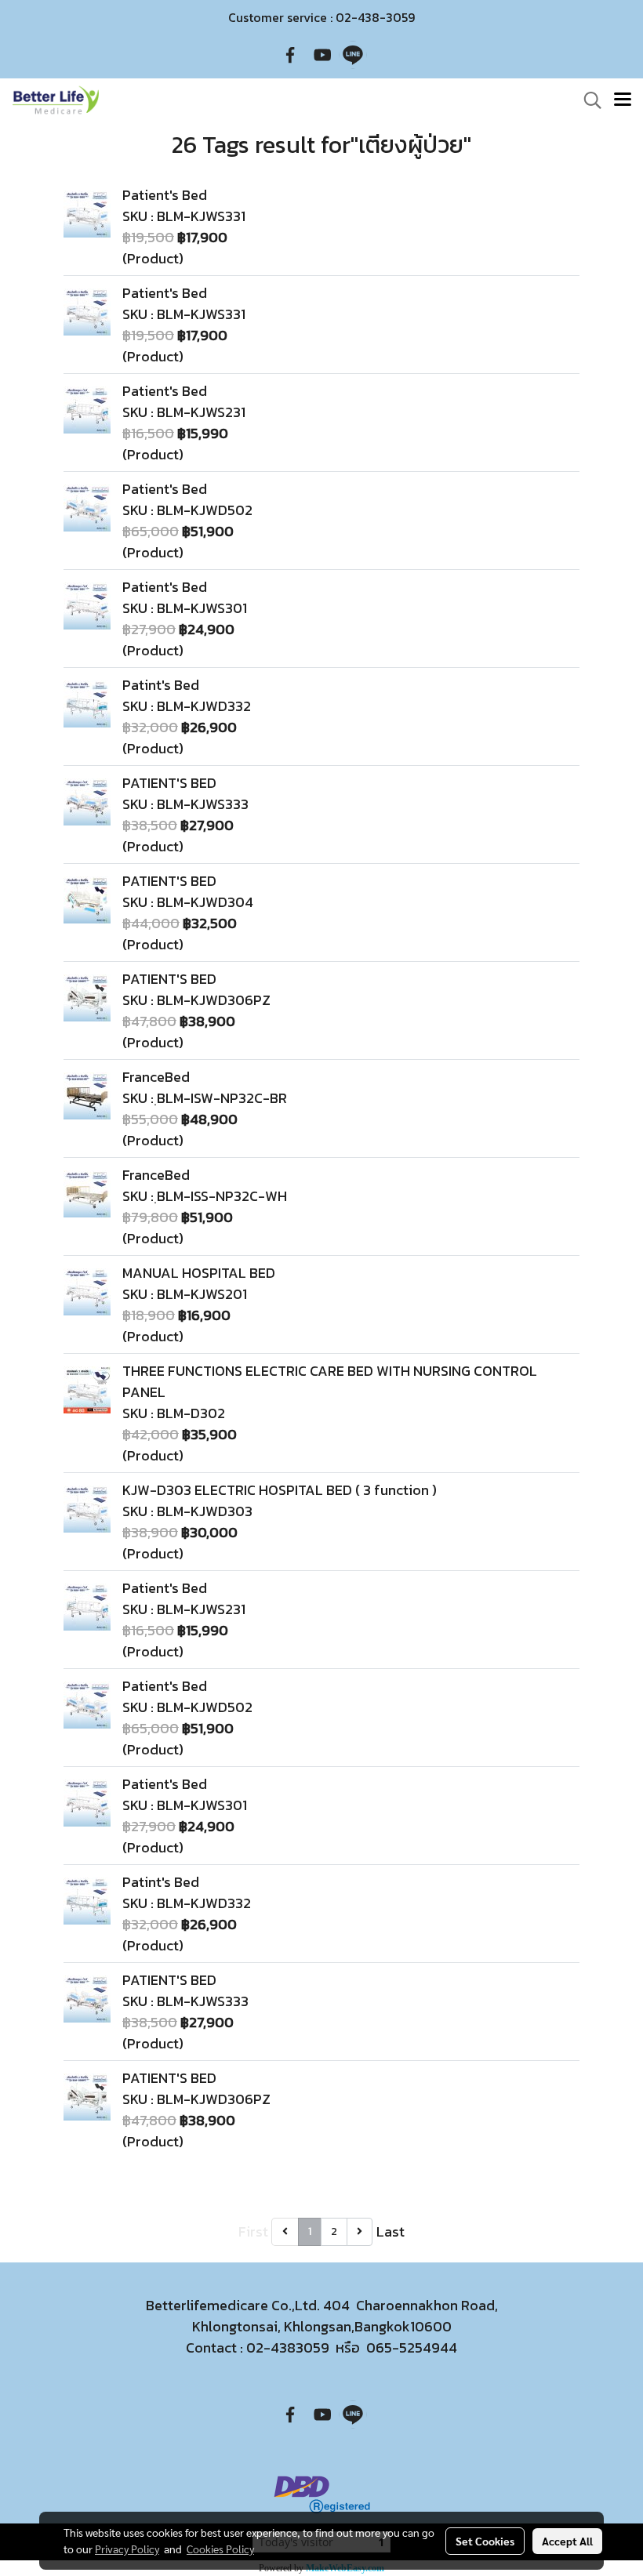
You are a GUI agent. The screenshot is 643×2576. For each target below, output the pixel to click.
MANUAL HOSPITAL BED (199, 1273)
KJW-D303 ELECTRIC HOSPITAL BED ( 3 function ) (280, 1490)
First (253, 2231)
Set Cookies (485, 2541)
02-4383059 (288, 2347)
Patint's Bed (161, 685)
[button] (587, 100)
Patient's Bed (165, 195)
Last (391, 2231)
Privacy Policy (127, 2549)
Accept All (567, 2541)
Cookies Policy (220, 2549)
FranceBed (156, 1077)
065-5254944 (412, 2347)
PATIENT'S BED (169, 783)
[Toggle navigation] (623, 100)
